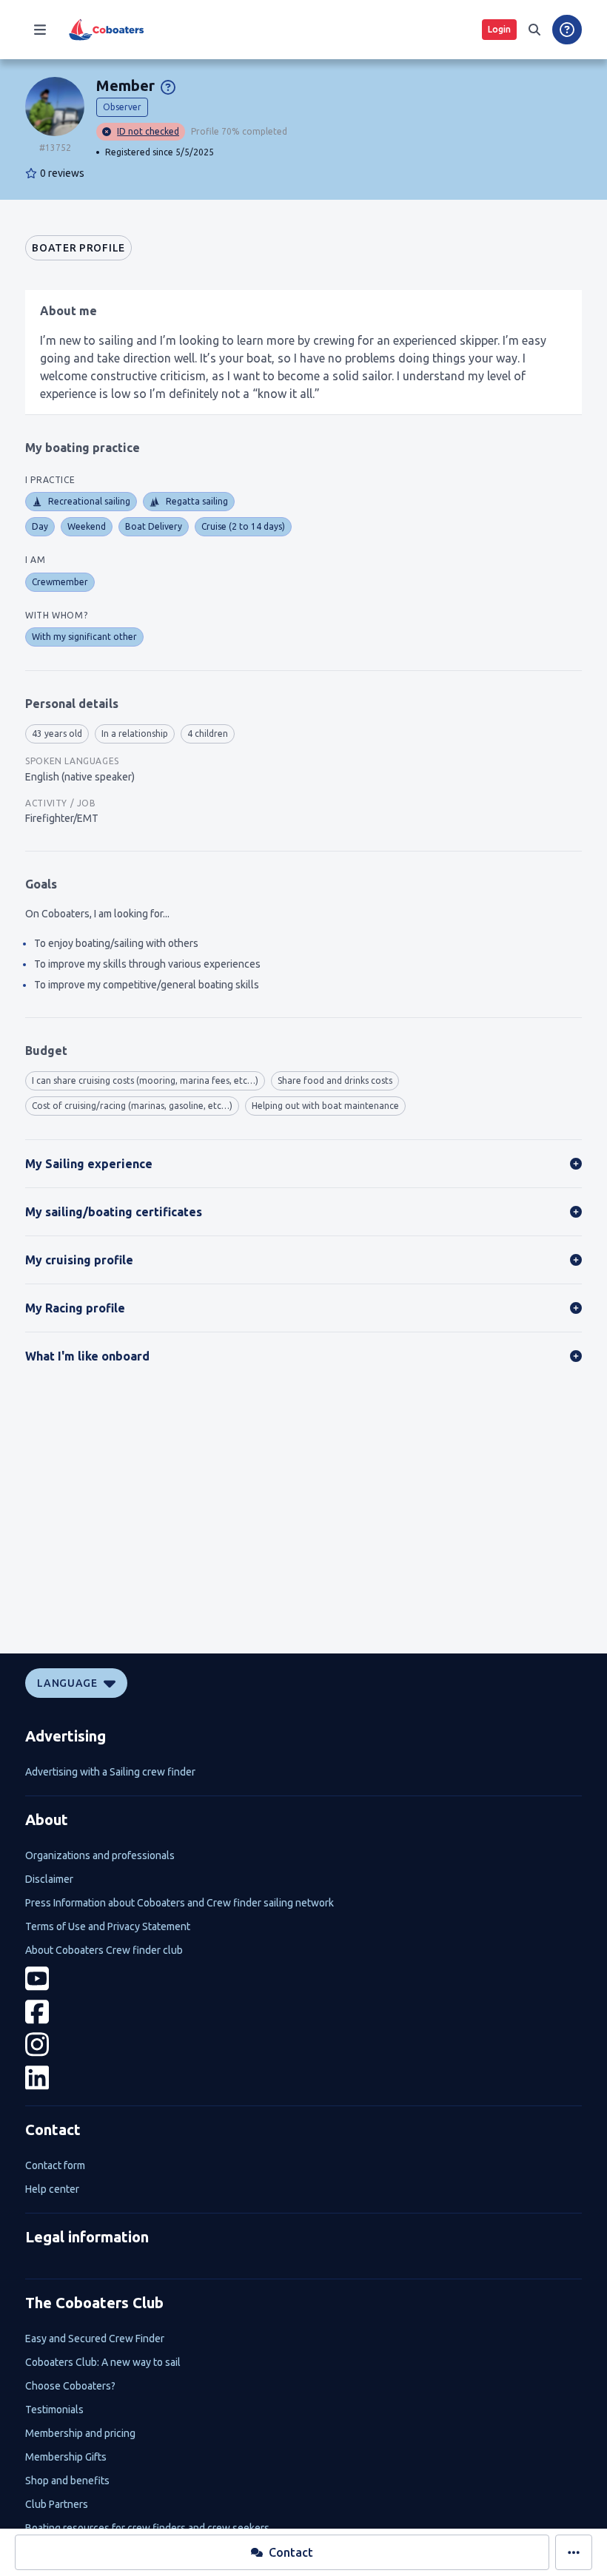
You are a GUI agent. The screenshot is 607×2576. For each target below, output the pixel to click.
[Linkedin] (303, 2078)
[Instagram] (303, 2044)
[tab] (78, 248)
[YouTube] (303, 1979)
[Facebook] (303, 2012)
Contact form (55, 2165)
